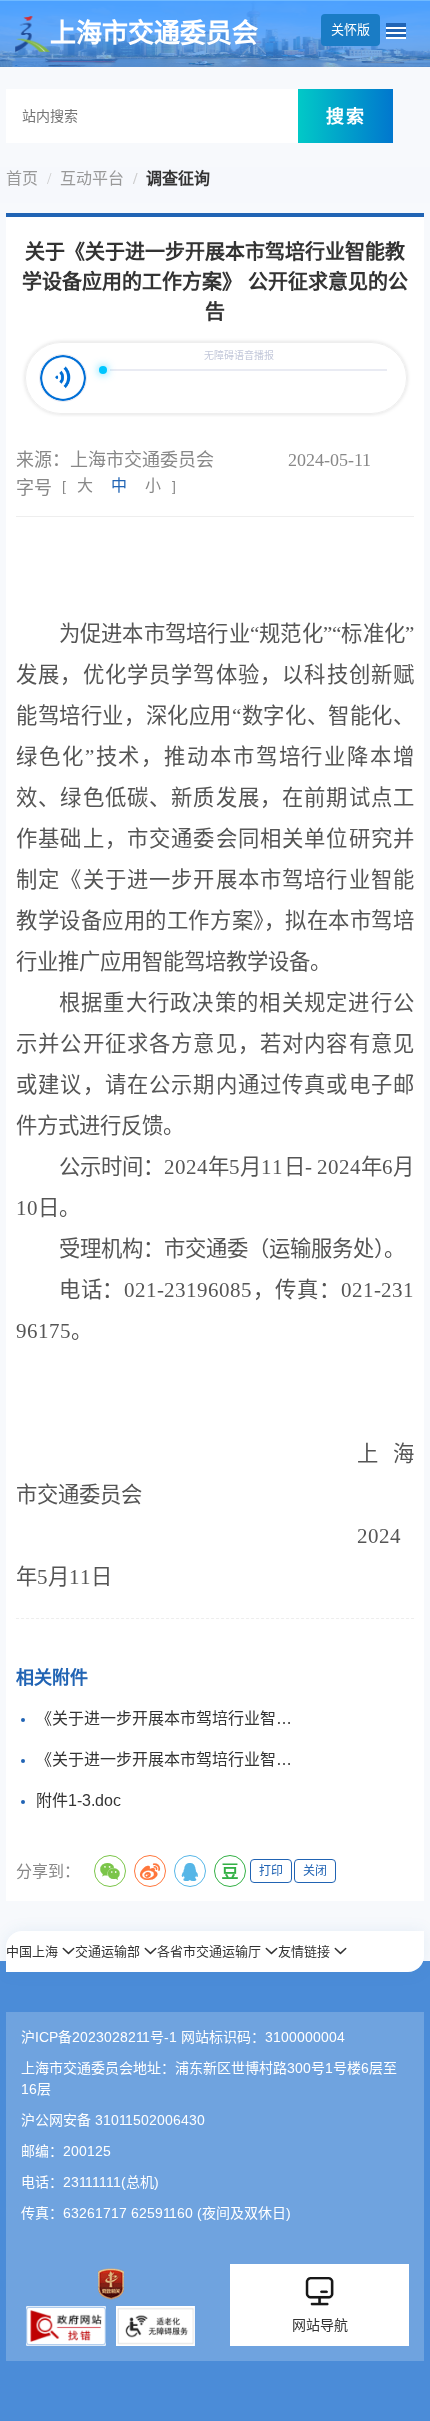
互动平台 (92, 178)
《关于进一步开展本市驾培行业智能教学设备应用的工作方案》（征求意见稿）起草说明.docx (170, 1759)
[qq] (190, 1871)
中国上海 (32, 1951)
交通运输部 (107, 1951)
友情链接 (304, 1951)
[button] (40, 1951)
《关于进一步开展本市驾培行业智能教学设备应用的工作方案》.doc (170, 1718)
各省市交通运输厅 (209, 1951)
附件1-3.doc (78, 1800)
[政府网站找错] (66, 2326)
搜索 (346, 116)
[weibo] (150, 1871)
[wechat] (110, 1871)
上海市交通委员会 (154, 33)
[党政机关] (110, 2284)
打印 (271, 1871)
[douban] (230, 1871)
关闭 (315, 1871)
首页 (22, 178)
